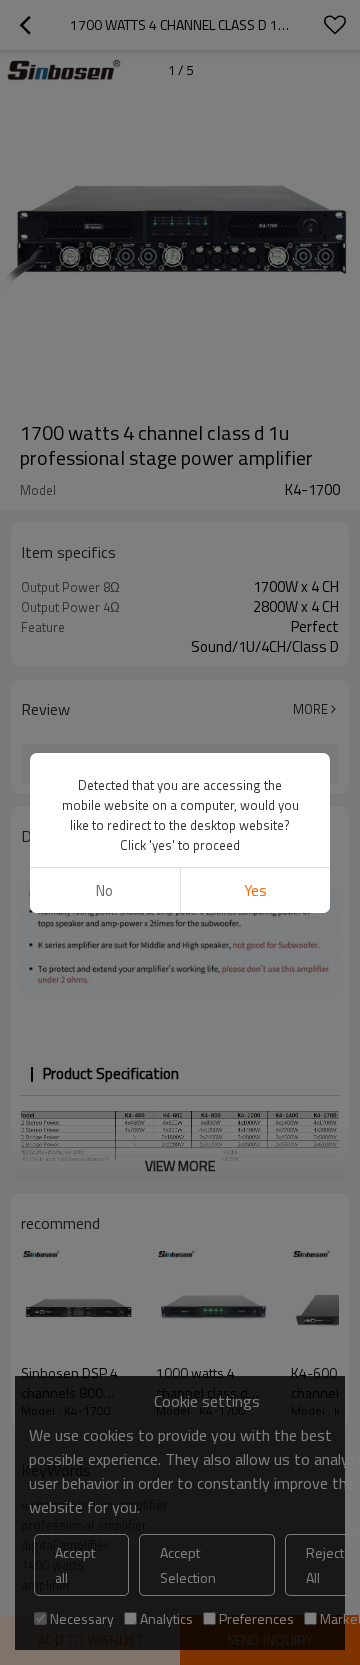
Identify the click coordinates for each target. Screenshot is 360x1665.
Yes (255, 890)
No (104, 890)
